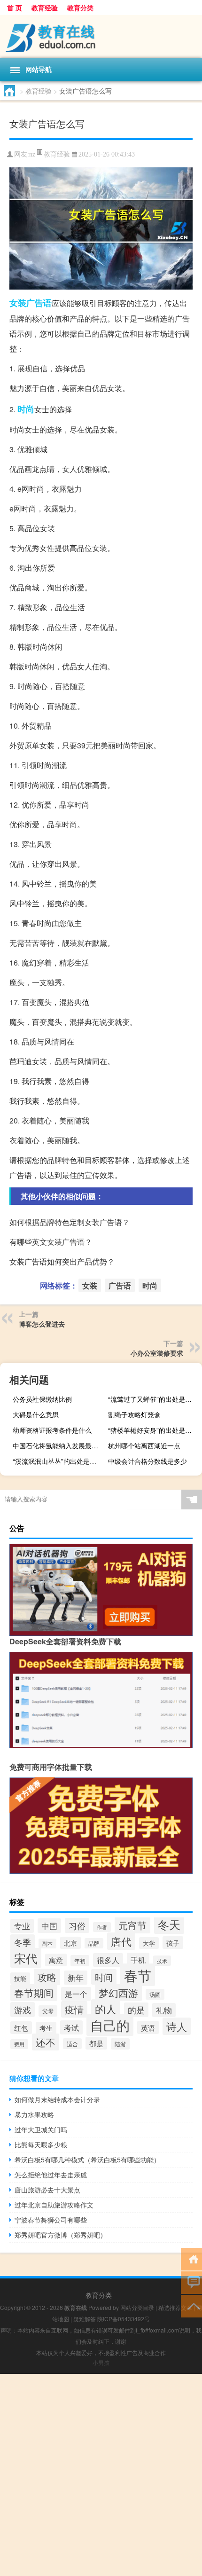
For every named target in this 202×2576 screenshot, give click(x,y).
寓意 (56, 1960)
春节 (138, 1975)
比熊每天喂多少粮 (41, 2144)
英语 (148, 2027)
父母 (48, 2011)
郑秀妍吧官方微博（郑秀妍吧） (61, 2235)
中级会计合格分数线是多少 (148, 1461)
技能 (20, 1978)
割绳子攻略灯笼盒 (134, 1414)
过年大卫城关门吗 (41, 2129)
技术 (162, 1961)
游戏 (23, 2010)
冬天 (169, 1924)
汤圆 (155, 1994)
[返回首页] (191, 2258)
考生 (46, 2028)
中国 (49, 1926)
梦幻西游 (118, 1992)
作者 (102, 1927)
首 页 (15, 8)
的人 (106, 2009)
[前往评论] (191, 2282)
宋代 (26, 1958)
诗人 (177, 2026)
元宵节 (132, 1925)
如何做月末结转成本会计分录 (57, 2099)
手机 (138, 1960)
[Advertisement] (101, 2475)
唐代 (121, 1941)
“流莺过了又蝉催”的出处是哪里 (153, 1399)
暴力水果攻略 (34, 2114)
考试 (71, 2027)
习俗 (77, 1925)
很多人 (108, 1960)
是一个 (76, 1994)
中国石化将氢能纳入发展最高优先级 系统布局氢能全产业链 (58, 1445)
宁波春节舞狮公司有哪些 (51, 2220)
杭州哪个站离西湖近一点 (144, 1445)
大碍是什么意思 (36, 1414)
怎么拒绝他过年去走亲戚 (51, 2175)
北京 (70, 1943)
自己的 (110, 2025)
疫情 (74, 2009)
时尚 (26, 409)
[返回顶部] (191, 2305)
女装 (18, 303)
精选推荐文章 (175, 2307)
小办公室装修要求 (157, 1353)
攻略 (47, 1977)
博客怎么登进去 (42, 1324)
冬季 (23, 1942)
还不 (46, 2042)
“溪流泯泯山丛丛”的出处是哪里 (58, 1461)
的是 (136, 2010)
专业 (22, 1926)
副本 (47, 1944)
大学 (149, 1943)
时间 (104, 1977)
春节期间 (34, 1993)
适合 (72, 2044)
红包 (21, 2028)
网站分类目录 (137, 2307)
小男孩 (101, 2362)
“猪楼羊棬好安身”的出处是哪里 (153, 1430)
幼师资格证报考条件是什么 (52, 1430)
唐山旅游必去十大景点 (47, 2190)
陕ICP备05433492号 (124, 2319)
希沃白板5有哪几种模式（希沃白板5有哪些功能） (87, 2160)
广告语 (39, 303)
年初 (80, 1961)
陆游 (120, 2044)
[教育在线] (101, 36)
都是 (96, 2043)
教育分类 (80, 8)
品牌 (94, 1943)
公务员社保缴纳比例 (42, 1399)
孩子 (173, 1943)
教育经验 (45, 8)
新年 (76, 1978)
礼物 (164, 2010)
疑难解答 (85, 2319)
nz (32, 154)
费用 (19, 2044)
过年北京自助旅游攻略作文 (54, 2205)
